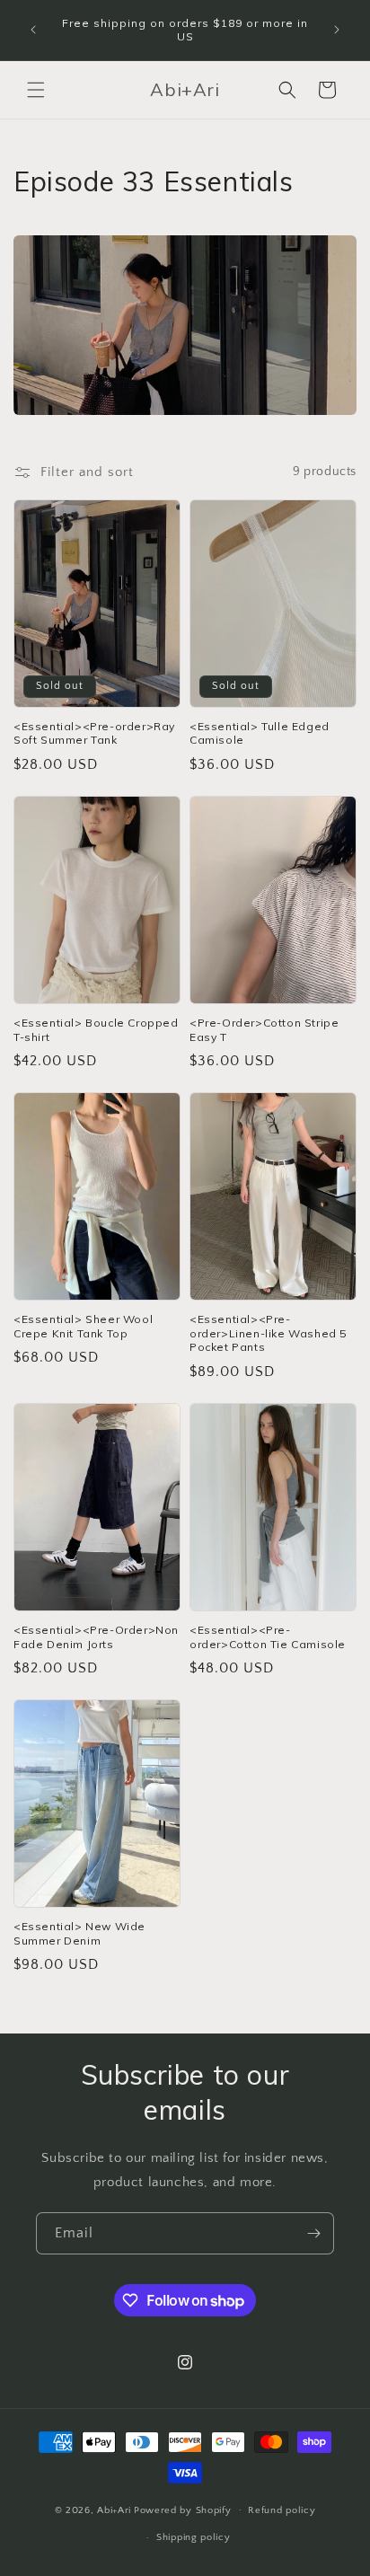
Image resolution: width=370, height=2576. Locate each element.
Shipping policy (194, 2537)
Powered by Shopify (183, 2510)
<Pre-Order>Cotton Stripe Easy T (264, 1030)
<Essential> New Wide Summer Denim (79, 1933)
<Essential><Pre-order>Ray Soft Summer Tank (94, 733)
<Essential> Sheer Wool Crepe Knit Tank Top (83, 1326)
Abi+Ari (114, 2510)
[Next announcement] (337, 30)
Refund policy (282, 2510)
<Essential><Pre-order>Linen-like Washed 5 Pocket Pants (268, 1333)
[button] (36, 90)
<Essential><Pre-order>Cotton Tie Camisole (268, 1637)
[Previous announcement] (33, 30)
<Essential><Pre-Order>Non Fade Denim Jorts (96, 1637)
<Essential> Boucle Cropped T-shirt (96, 1030)
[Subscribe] (313, 2233)
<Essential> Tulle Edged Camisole (260, 733)
